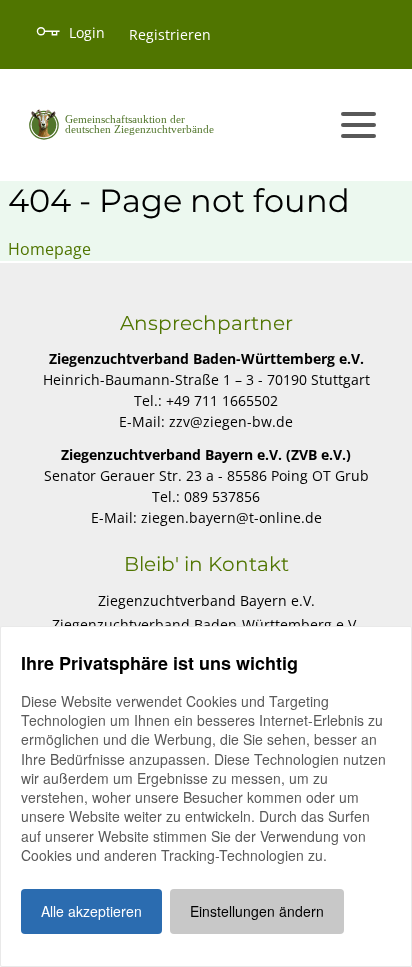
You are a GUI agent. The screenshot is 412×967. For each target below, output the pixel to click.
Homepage (49, 249)
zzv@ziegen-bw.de (231, 421)
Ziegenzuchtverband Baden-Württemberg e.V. (206, 624)
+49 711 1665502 (222, 400)
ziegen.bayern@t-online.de (231, 517)
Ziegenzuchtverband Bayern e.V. (206, 600)
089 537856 (222, 496)
